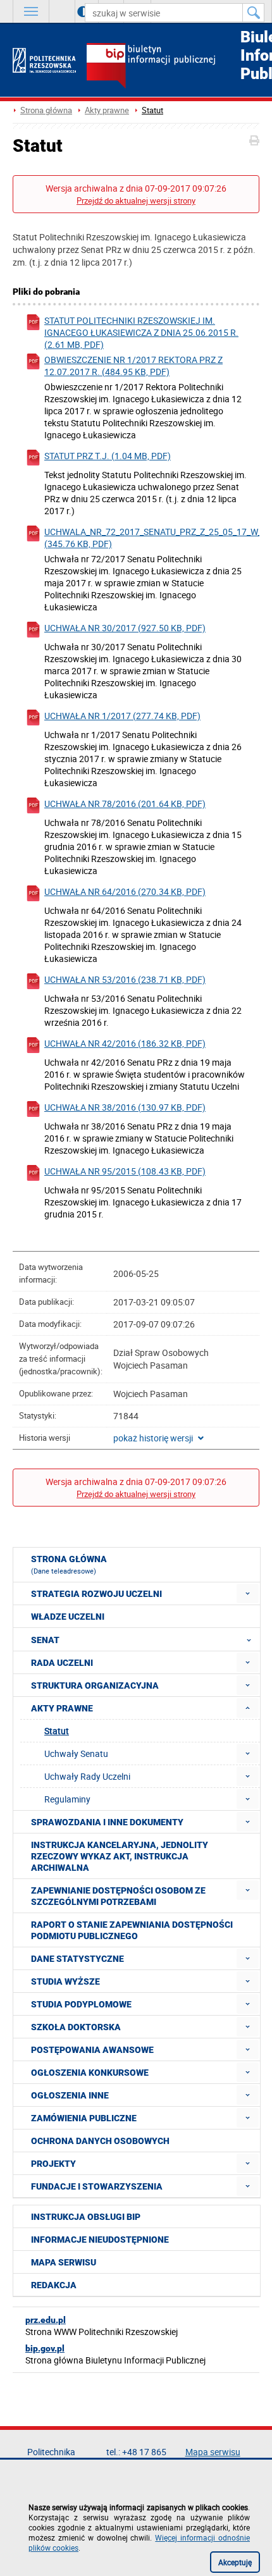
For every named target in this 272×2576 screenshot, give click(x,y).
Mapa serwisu (64, 2262)
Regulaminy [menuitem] (67, 1799)
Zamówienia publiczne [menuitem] (84, 2118)
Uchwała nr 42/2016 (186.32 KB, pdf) (125, 1043)
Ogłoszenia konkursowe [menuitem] (90, 2073)
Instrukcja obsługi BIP (86, 2217)
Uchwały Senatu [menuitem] (76, 1753)
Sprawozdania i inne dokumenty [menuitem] (107, 1822)
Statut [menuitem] (57, 1731)
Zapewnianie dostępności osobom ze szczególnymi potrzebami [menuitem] (118, 1896)
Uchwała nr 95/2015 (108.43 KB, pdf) (125, 1171)
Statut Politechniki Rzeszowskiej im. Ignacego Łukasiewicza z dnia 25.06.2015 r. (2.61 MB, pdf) (141, 332)
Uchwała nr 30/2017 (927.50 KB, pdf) (125, 628)
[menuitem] (248, 1593)
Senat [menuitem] (45, 1640)
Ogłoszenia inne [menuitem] (70, 2095)
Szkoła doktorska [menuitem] (76, 2027)
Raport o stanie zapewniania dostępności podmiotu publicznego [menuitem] (132, 1930)
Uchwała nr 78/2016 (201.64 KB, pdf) (125, 804)
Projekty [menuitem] (53, 2164)
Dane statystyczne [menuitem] (77, 1959)
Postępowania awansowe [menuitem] (92, 2050)
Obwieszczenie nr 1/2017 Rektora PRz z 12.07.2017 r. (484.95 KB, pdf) (133, 366)
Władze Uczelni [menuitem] (68, 1617)
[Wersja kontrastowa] (74, 11)
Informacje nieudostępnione (100, 2240)
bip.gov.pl (45, 2348)
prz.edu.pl (46, 2320)
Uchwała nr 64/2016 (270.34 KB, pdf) (125, 891)
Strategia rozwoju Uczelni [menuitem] (96, 1594)
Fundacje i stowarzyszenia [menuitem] (97, 2186)
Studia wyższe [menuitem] (65, 1981)
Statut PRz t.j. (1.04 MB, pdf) (108, 456)
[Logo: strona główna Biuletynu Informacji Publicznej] (173, 67)
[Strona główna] (44, 60)
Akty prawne (107, 110)
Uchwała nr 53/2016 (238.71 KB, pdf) (125, 979)
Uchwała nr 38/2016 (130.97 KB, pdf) (125, 1107)
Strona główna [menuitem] (69, 1565)
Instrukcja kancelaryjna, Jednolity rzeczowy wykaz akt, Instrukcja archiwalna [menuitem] (120, 1856)
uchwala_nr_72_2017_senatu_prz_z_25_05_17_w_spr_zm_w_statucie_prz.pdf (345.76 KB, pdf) (145, 538)
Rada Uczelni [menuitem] (62, 1663)
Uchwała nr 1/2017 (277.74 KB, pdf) (122, 716)
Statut (152, 110)
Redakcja (54, 2285)
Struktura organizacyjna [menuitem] (95, 1685)
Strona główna (46, 110)
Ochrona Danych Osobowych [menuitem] (100, 2141)
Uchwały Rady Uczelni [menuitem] (87, 1776)
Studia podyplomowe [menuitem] (81, 2004)
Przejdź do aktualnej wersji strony (136, 201)
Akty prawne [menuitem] (62, 1708)
